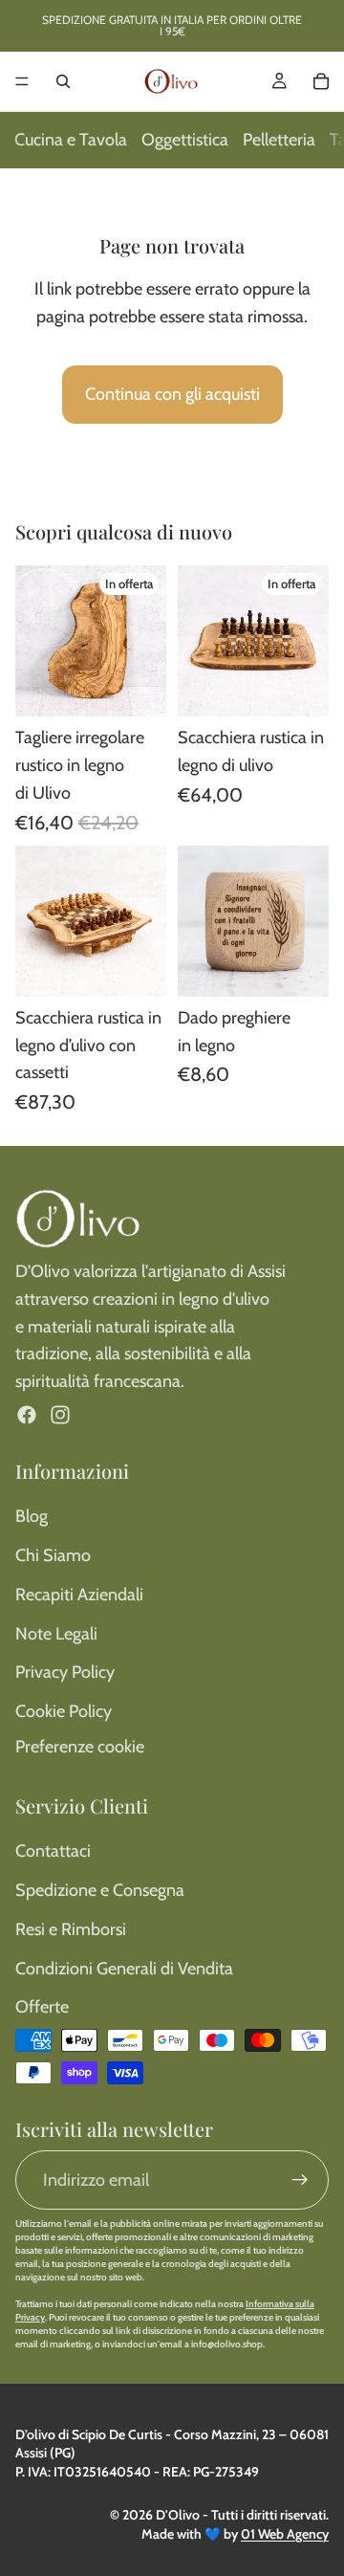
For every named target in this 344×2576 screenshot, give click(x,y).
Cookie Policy (64, 1711)
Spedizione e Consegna (100, 1890)
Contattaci (53, 1851)
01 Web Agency (285, 2534)
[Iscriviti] (300, 2180)
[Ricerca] (63, 81)
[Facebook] (27, 1415)
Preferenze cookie (80, 1747)
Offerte (42, 2007)
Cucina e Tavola (71, 140)
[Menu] (22, 81)
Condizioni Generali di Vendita (124, 1969)
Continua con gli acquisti (172, 394)
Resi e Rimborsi (71, 1929)
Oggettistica (185, 140)
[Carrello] (321, 81)
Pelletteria (279, 140)
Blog (32, 1516)
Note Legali (56, 1634)
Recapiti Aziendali (79, 1595)
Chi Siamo (53, 1555)
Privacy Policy (65, 1672)
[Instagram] (60, 1415)
